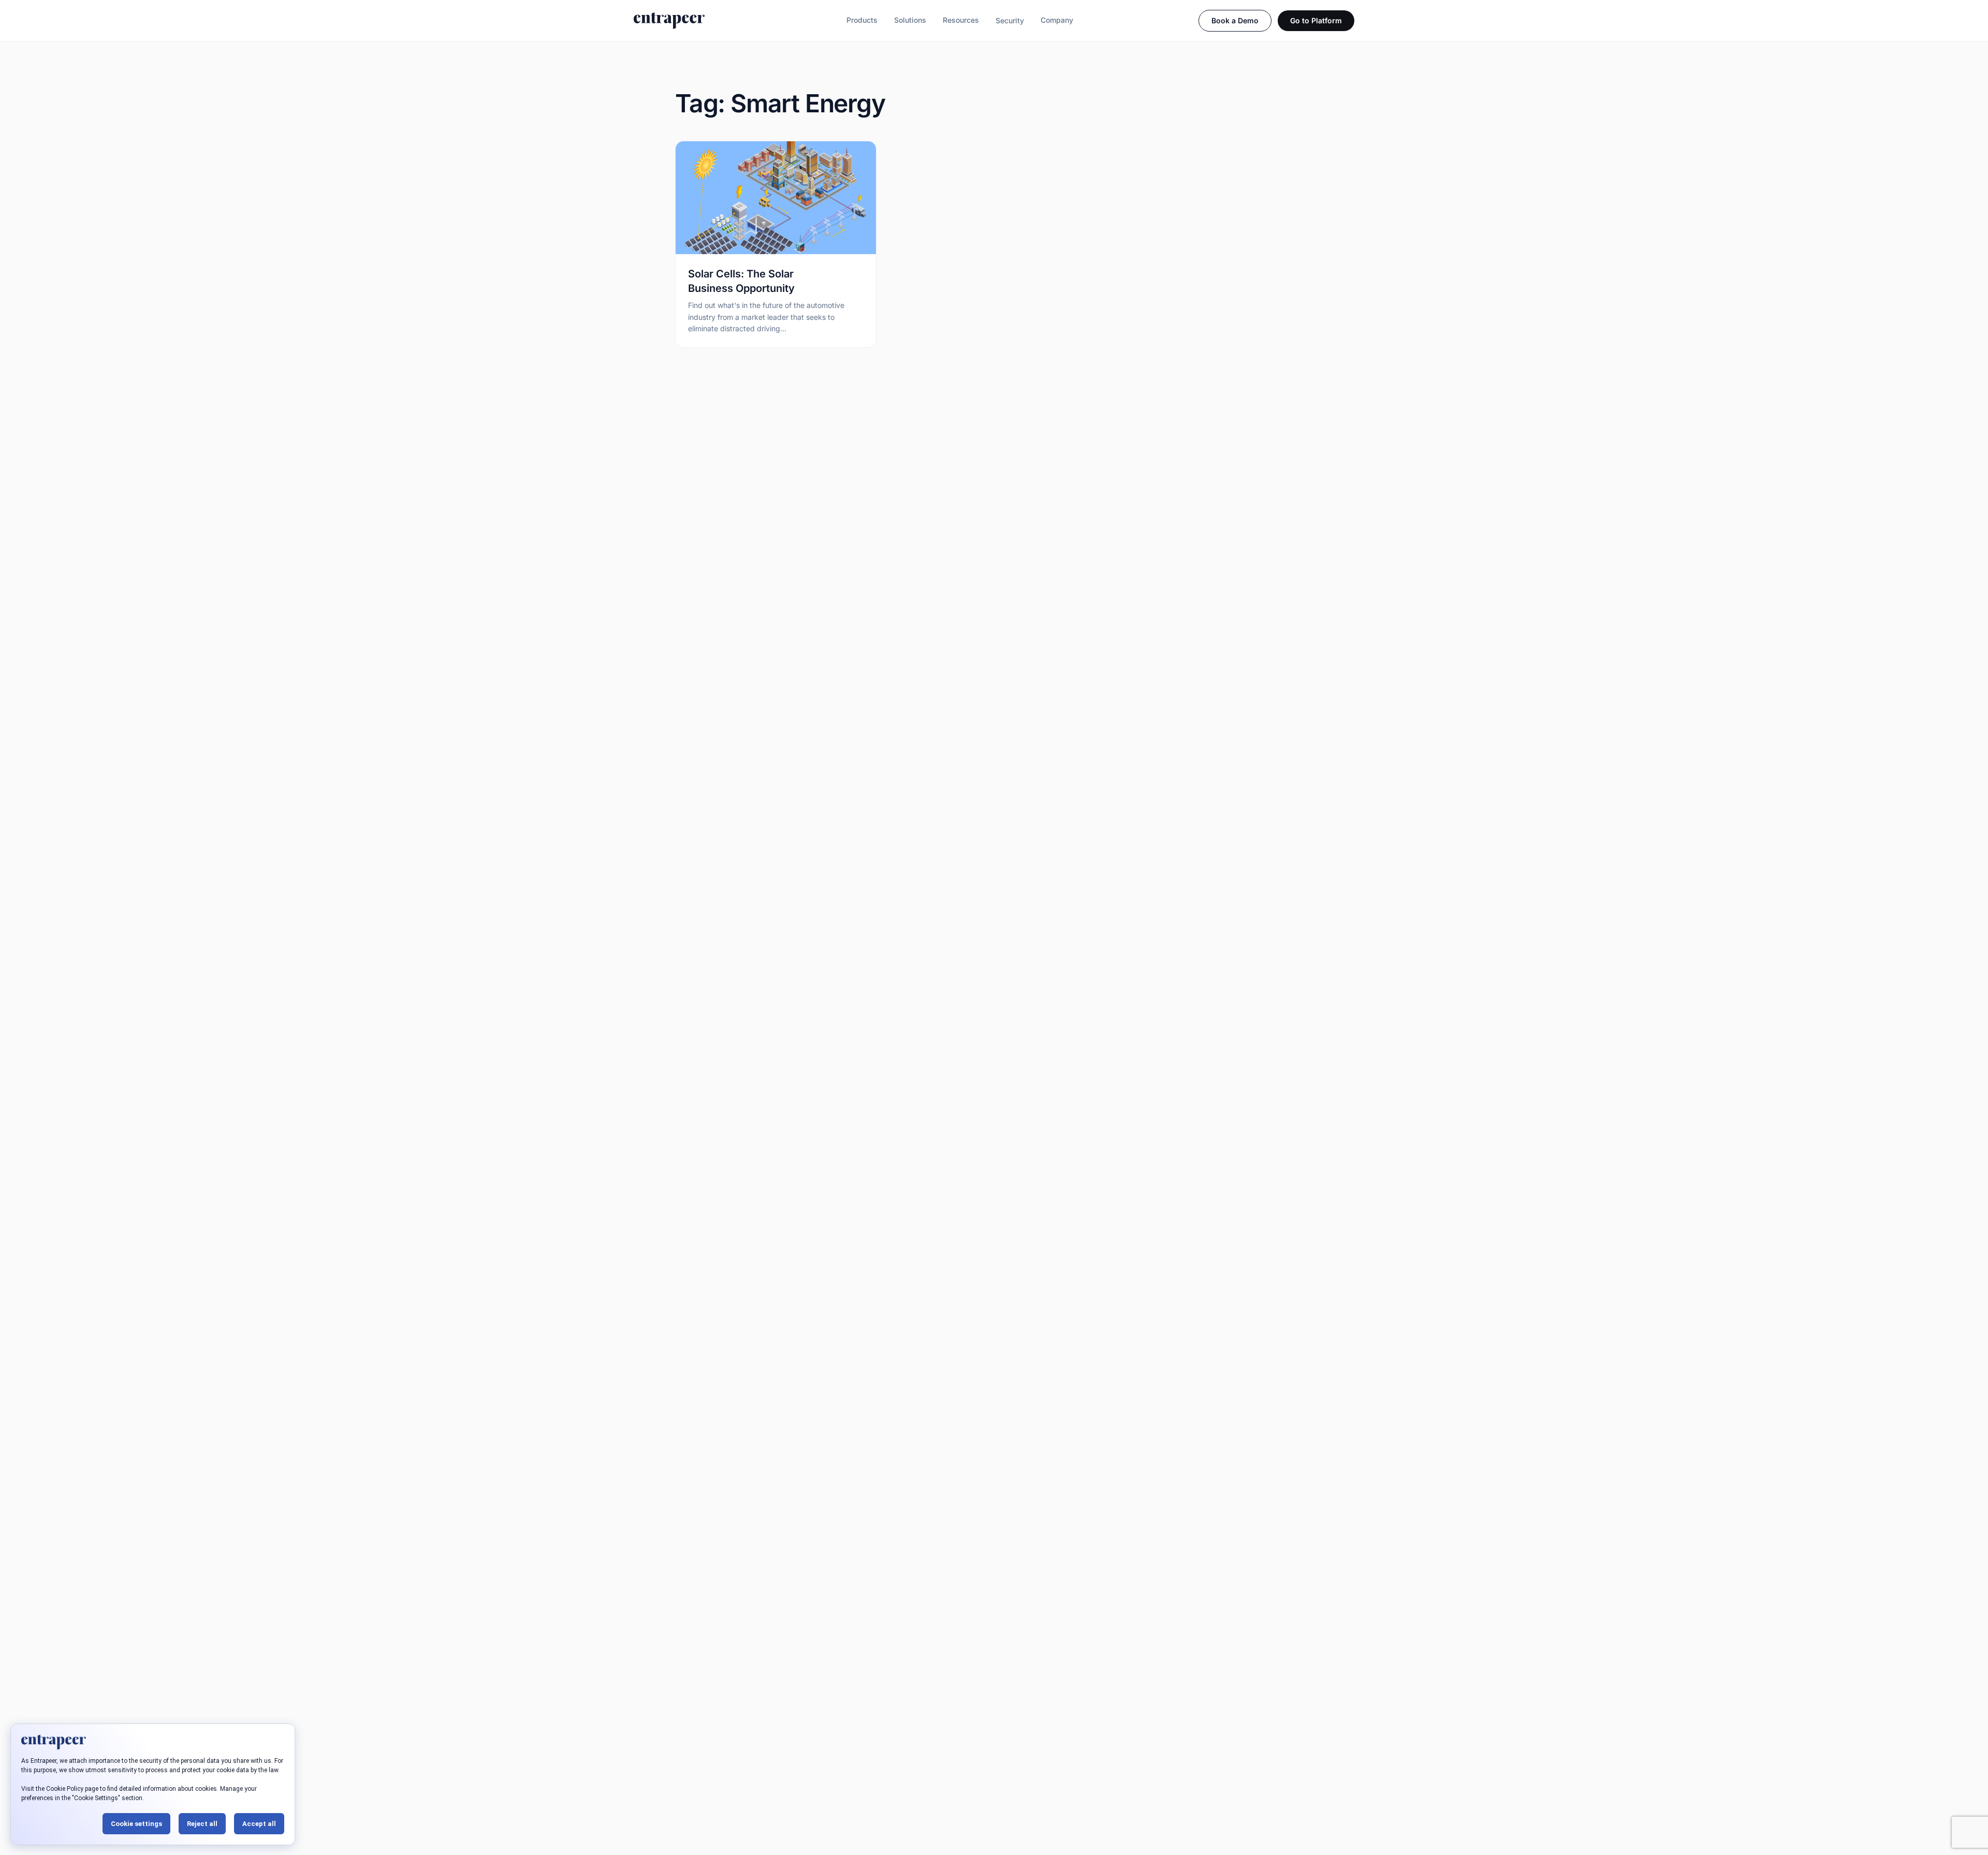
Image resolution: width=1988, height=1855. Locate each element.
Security (1010, 20)
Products (862, 20)
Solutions (910, 20)
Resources (961, 20)
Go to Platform (1316, 20)
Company (1057, 20)
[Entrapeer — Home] (669, 21)
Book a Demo (1235, 20)
